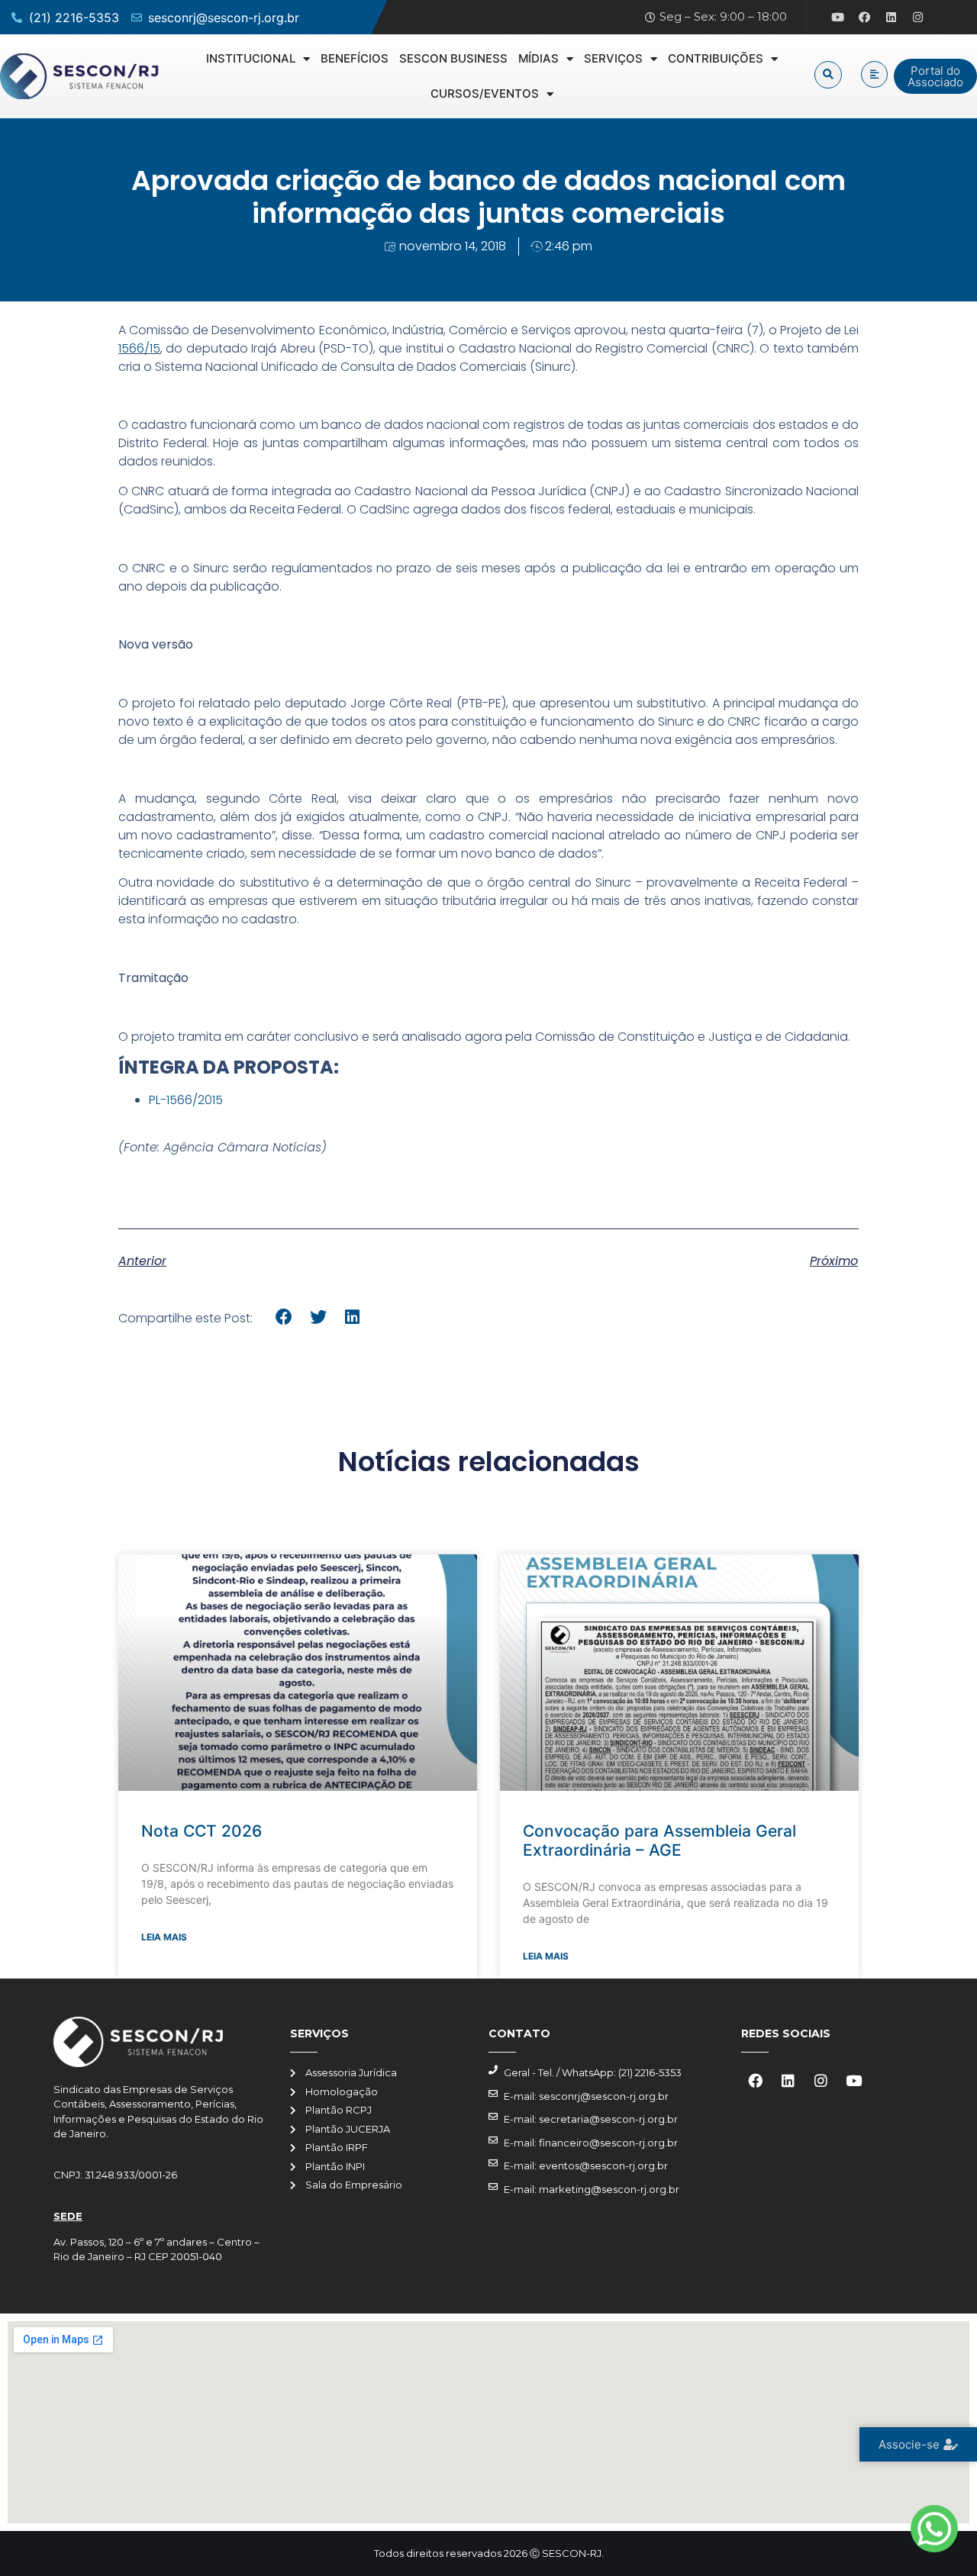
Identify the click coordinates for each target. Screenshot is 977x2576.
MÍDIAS (538, 58)
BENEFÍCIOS (355, 58)
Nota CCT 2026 (202, 1831)
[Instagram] (918, 18)
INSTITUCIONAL (251, 58)
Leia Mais (164, 1937)
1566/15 (139, 348)
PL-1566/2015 (186, 1100)
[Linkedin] (892, 18)
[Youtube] (838, 18)
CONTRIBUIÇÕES (716, 58)
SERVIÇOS (613, 58)
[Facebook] (865, 18)
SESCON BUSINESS (453, 58)
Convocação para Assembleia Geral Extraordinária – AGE (659, 1840)
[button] (828, 75)
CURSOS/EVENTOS (485, 93)
